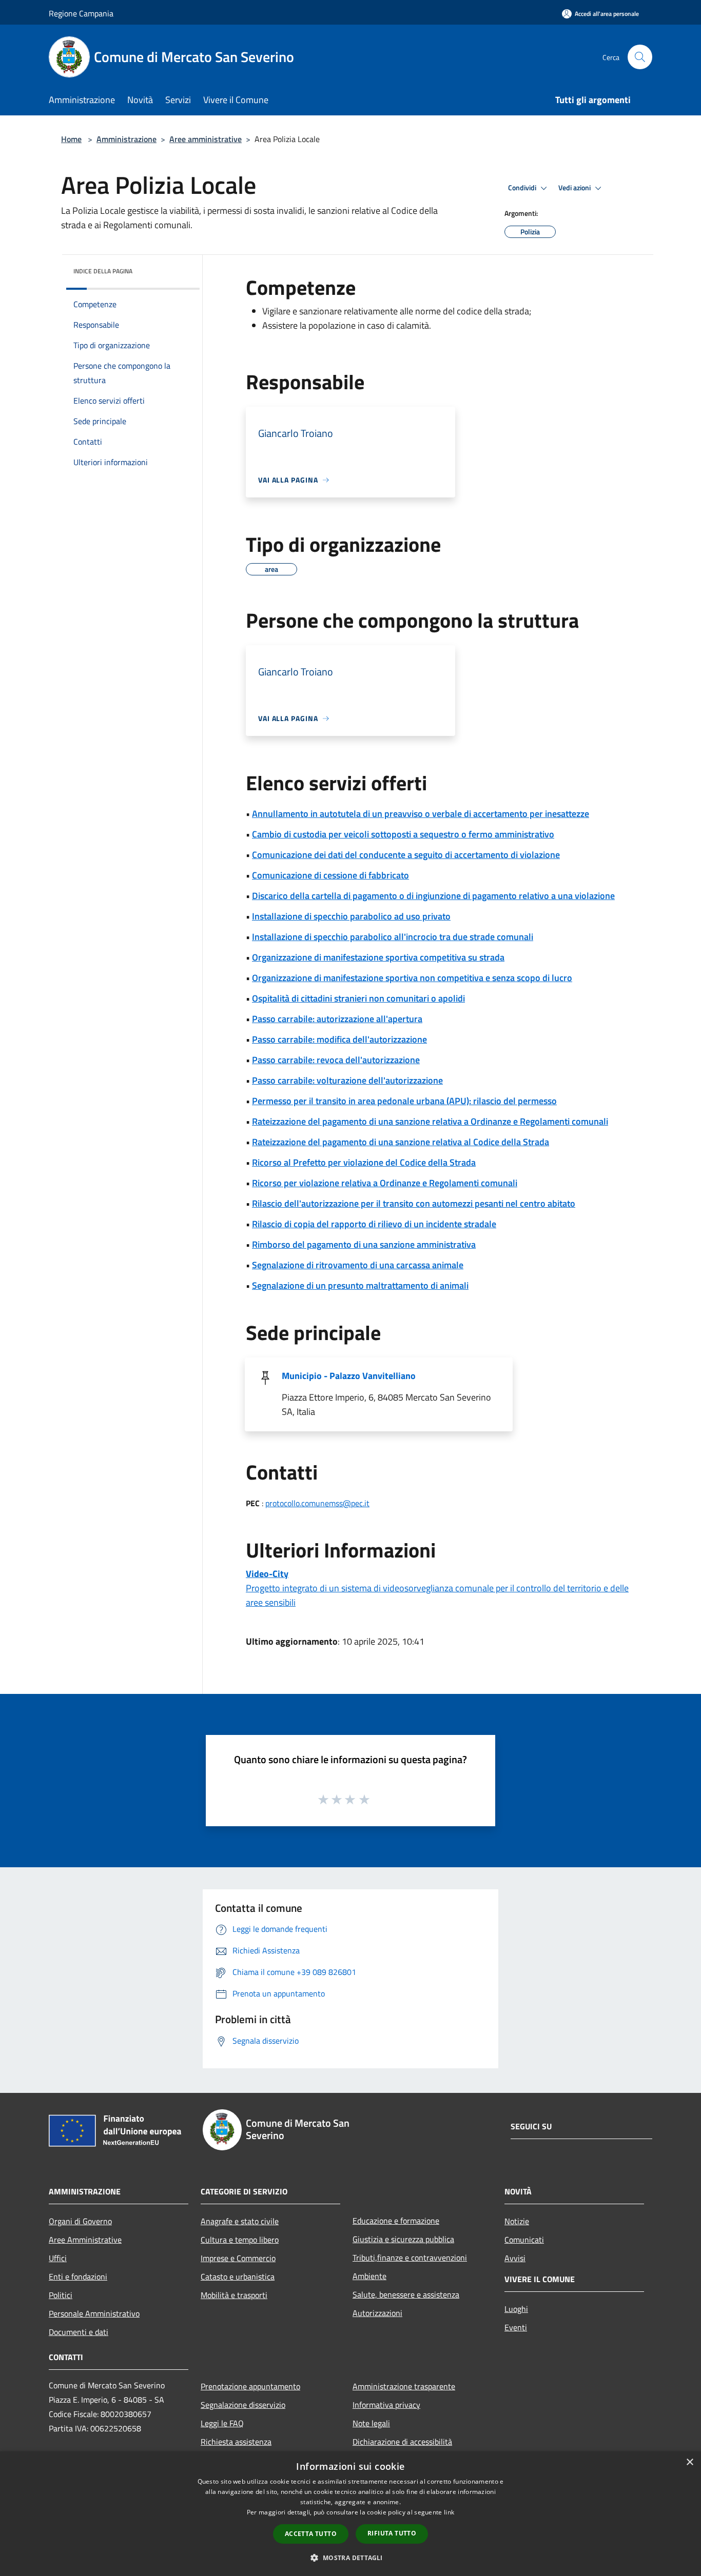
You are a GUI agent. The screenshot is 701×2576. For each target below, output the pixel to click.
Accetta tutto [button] (311, 2534)
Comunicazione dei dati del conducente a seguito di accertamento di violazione (406, 855)
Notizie (517, 2221)
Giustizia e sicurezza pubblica (403, 2239)
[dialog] (350, 2514)
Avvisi (515, 2258)
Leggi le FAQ (222, 2423)
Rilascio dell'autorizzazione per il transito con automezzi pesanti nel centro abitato (414, 1203)
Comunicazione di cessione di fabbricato (330, 875)
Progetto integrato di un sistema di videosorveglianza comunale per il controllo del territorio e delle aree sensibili (437, 1588)
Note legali (371, 2423)
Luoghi (516, 2309)
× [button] (689, 2462)
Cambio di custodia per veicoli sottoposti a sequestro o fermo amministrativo (403, 834)
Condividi (523, 188)
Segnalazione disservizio (243, 2405)
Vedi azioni (575, 188)
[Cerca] (640, 57)
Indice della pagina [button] (103, 271)
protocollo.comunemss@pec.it (317, 1503)
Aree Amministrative (85, 2240)
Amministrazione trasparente (404, 2386)
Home (71, 139)
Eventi (516, 2327)
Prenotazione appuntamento (250, 2386)
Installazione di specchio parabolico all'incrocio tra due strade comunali (393, 937)
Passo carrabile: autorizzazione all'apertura (337, 1019)
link (449, 2512)
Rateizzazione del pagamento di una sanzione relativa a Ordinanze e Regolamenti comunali (430, 1121)
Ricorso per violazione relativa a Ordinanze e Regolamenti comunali (385, 1183)
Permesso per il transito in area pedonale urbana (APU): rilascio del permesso (404, 1101)
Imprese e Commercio (238, 2258)
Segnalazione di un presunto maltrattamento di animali (360, 1285)
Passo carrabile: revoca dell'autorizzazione (336, 1060)
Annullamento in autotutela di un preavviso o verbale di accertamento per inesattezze (421, 814)
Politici (61, 2295)
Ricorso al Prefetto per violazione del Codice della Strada (364, 1162)
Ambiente (369, 2276)
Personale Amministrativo (94, 2313)
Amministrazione (126, 139)
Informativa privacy (386, 2405)
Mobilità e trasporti (234, 2295)
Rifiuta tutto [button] (392, 2533)
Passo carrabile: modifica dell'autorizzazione (339, 1039)
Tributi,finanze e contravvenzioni (410, 2258)
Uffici (58, 2258)
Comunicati (524, 2240)
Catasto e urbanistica (238, 2277)
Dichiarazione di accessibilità (402, 2442)
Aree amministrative (206, 139)
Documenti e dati (79, 2332)
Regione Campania (81, 13)
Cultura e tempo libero (240, 2240)
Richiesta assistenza (236, 2442)
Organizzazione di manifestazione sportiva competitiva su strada (378, 957)
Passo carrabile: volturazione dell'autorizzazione (347, 1080)
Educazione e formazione (396, 2221)
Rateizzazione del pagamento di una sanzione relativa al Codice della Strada (401, 1142)
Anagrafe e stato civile (240, 2221)
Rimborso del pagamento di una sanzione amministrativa (364, 1244)
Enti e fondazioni (78, 2277)
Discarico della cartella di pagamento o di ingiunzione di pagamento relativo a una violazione (433, 896)
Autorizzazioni (377, 2313)
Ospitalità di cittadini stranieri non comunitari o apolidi (358, 998)
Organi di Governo (80, 2221)
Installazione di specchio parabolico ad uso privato (351, 916)
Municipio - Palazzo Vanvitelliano (349, 1376)
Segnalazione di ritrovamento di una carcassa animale (358, 1265)
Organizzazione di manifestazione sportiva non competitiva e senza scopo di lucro (412, 978)
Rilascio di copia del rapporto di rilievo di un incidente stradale (374, 1224)
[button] (350, 2558)
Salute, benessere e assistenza (406, 2294)
